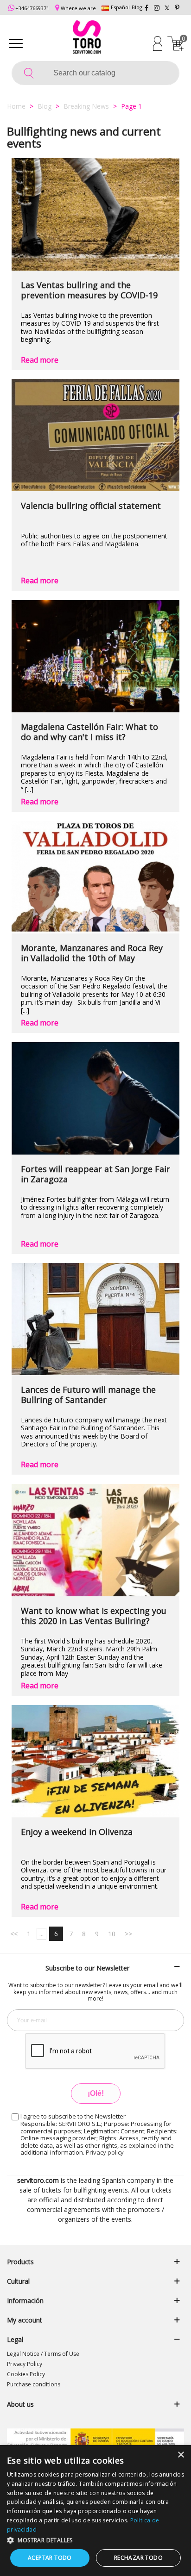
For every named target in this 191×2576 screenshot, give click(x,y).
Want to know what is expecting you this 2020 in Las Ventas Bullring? (94, 1616)
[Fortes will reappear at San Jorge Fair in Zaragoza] (95, 1098)
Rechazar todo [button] (138, 2558)
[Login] (158, 43)
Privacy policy (105, 2152)
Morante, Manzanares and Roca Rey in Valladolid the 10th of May (92, 953)
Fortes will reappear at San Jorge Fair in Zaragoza (95, 1174)
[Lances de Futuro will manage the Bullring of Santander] (95, 1319)
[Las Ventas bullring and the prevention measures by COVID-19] (95, 214)
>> (128, 1934)
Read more (40, 360)
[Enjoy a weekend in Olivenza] (95, 1761)
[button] (95, 2540)
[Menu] (16, 43)
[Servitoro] (87, 38)
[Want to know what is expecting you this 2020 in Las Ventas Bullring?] (95, 1540)
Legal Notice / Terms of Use (43, 2354)
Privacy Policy (25, 2364)
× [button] (181, 2455)
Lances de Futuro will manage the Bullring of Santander (88, 1395)
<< (14, 1934)
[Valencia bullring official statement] (95, 435)
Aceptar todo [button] (50, 2558)
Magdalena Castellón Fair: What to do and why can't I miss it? (89, 732)
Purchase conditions (34, 2384)
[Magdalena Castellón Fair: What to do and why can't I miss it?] (95, 656)
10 (112, 1934)
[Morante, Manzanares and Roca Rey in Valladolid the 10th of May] (95, 877)
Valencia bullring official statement (91, 506)
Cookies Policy (26, 2374)
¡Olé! (96, 2093)
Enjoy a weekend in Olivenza (77, 1832)
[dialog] (95, 2511)
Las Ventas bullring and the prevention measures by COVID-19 (89, 290)
